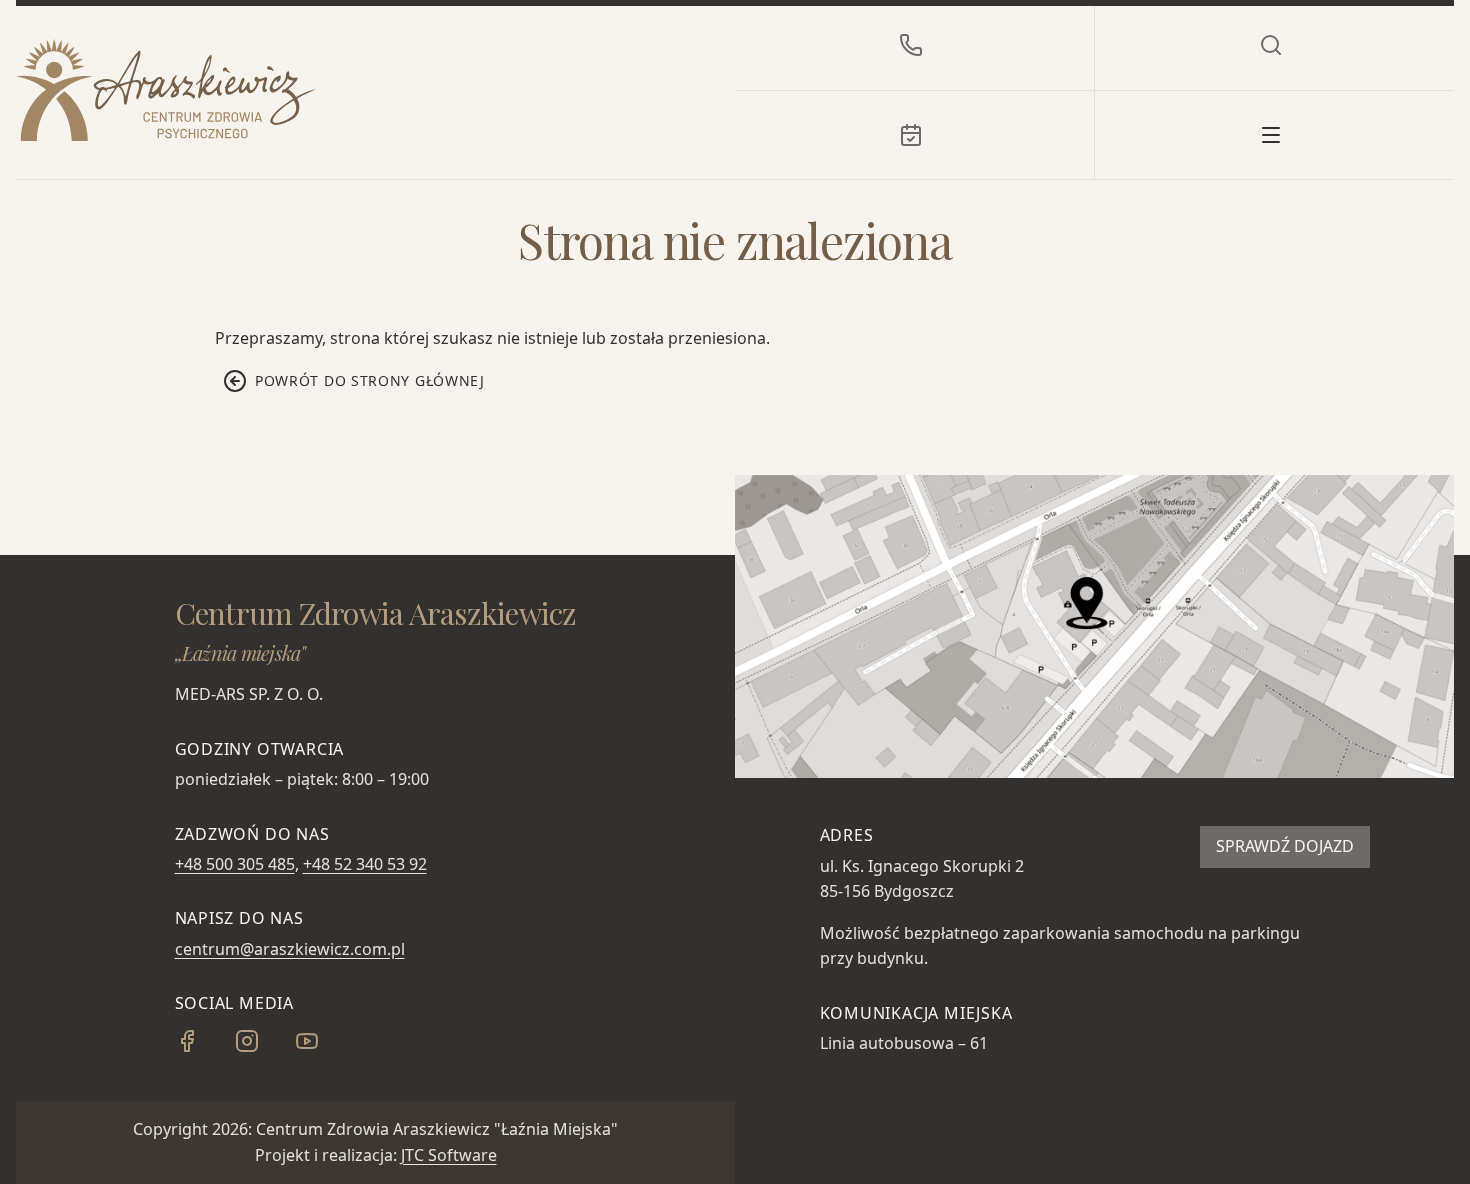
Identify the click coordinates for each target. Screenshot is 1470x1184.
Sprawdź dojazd (1285, 846)
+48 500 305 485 (235, 864)
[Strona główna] (166, 90)
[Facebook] (203, 1047)
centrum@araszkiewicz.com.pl (290, 949)
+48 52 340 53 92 (365, 864)
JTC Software (449, 1155)
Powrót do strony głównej (370, 380)
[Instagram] (263, 1047)
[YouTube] (323, 1047)
